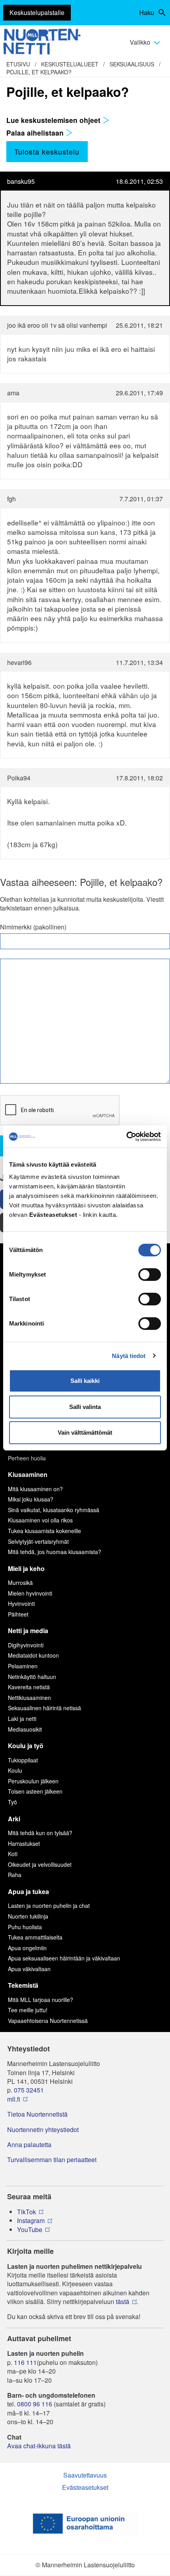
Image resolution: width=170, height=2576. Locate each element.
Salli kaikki (85, 1381)
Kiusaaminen (28, 1474)
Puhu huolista (25, 1927)
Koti (13, 1854)
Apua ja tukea (28, 1891)
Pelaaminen (23, 1666)
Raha (15, 1875)
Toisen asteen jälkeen (35, 1791)
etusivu (18, 64)
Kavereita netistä (29, 1687)
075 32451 (29, 2090)
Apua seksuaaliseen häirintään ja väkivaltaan (64, 1958)
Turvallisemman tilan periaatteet (52, 2160)
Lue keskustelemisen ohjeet (54, 120)
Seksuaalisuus (132, 64)
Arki (14, 1819)
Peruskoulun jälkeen (33, 1781)
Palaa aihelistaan (36, 133)
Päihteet (18, 1614)
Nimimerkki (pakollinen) (33, 927)
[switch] (150, 1275)
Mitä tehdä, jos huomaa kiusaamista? (55, 1552)
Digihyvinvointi (26, 1645)
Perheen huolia (27, 1458)
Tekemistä (23, 1985)
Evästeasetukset (85, 2487)
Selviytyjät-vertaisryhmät (38, 1541)
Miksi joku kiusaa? (31, 1499)
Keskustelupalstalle (37, 12)
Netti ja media (28, 1631)
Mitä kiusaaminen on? (35, 1489)
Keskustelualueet (70, 64)
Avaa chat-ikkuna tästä (39, 2446)
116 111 (25, 2363)
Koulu (15, 1770)
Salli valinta (85, 1407)
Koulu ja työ (26, 1746)
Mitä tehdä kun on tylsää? (40, 1833)
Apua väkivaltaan (29, 1969)
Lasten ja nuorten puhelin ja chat (49, 1906)
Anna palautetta (29, 2145)
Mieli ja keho (26, 1568)
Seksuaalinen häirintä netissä (44, 1708)
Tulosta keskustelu (47, 151)
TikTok (26, 2212)
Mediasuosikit (25, 1729)
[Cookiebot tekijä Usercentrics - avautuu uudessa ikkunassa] (126, 1137)
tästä (123, 2302)
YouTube (30, 2230)
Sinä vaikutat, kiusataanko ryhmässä (54, 1510)
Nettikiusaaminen (29, 1698)
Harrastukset (24, 1843)
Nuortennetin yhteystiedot (43, 2130)
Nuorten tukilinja (28, 1916)
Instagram (31, 2221)
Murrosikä (20, 1583)
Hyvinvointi (21, 1603)
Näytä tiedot (129, 1356)
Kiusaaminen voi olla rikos (40, 1520)
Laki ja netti (22, 1719)
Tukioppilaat (23, 1760)
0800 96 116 (35, 2404)
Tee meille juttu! (28, 2010)
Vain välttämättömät (85, 1432)
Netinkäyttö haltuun (32, 1677)
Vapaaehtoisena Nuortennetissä (48, 2021)
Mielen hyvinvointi (30, 1593)
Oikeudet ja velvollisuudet (40, 1864)
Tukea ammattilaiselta (35, 1937)
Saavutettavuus (85, 2475)
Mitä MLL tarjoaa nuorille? (41, 2000)
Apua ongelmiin (27, 1948)
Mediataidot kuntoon (33, 1655)
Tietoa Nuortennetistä (37, 2114)
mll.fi (14, 2099)
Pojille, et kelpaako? (39, 72)
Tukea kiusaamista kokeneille (44, 1531)
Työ (12, 1802)
